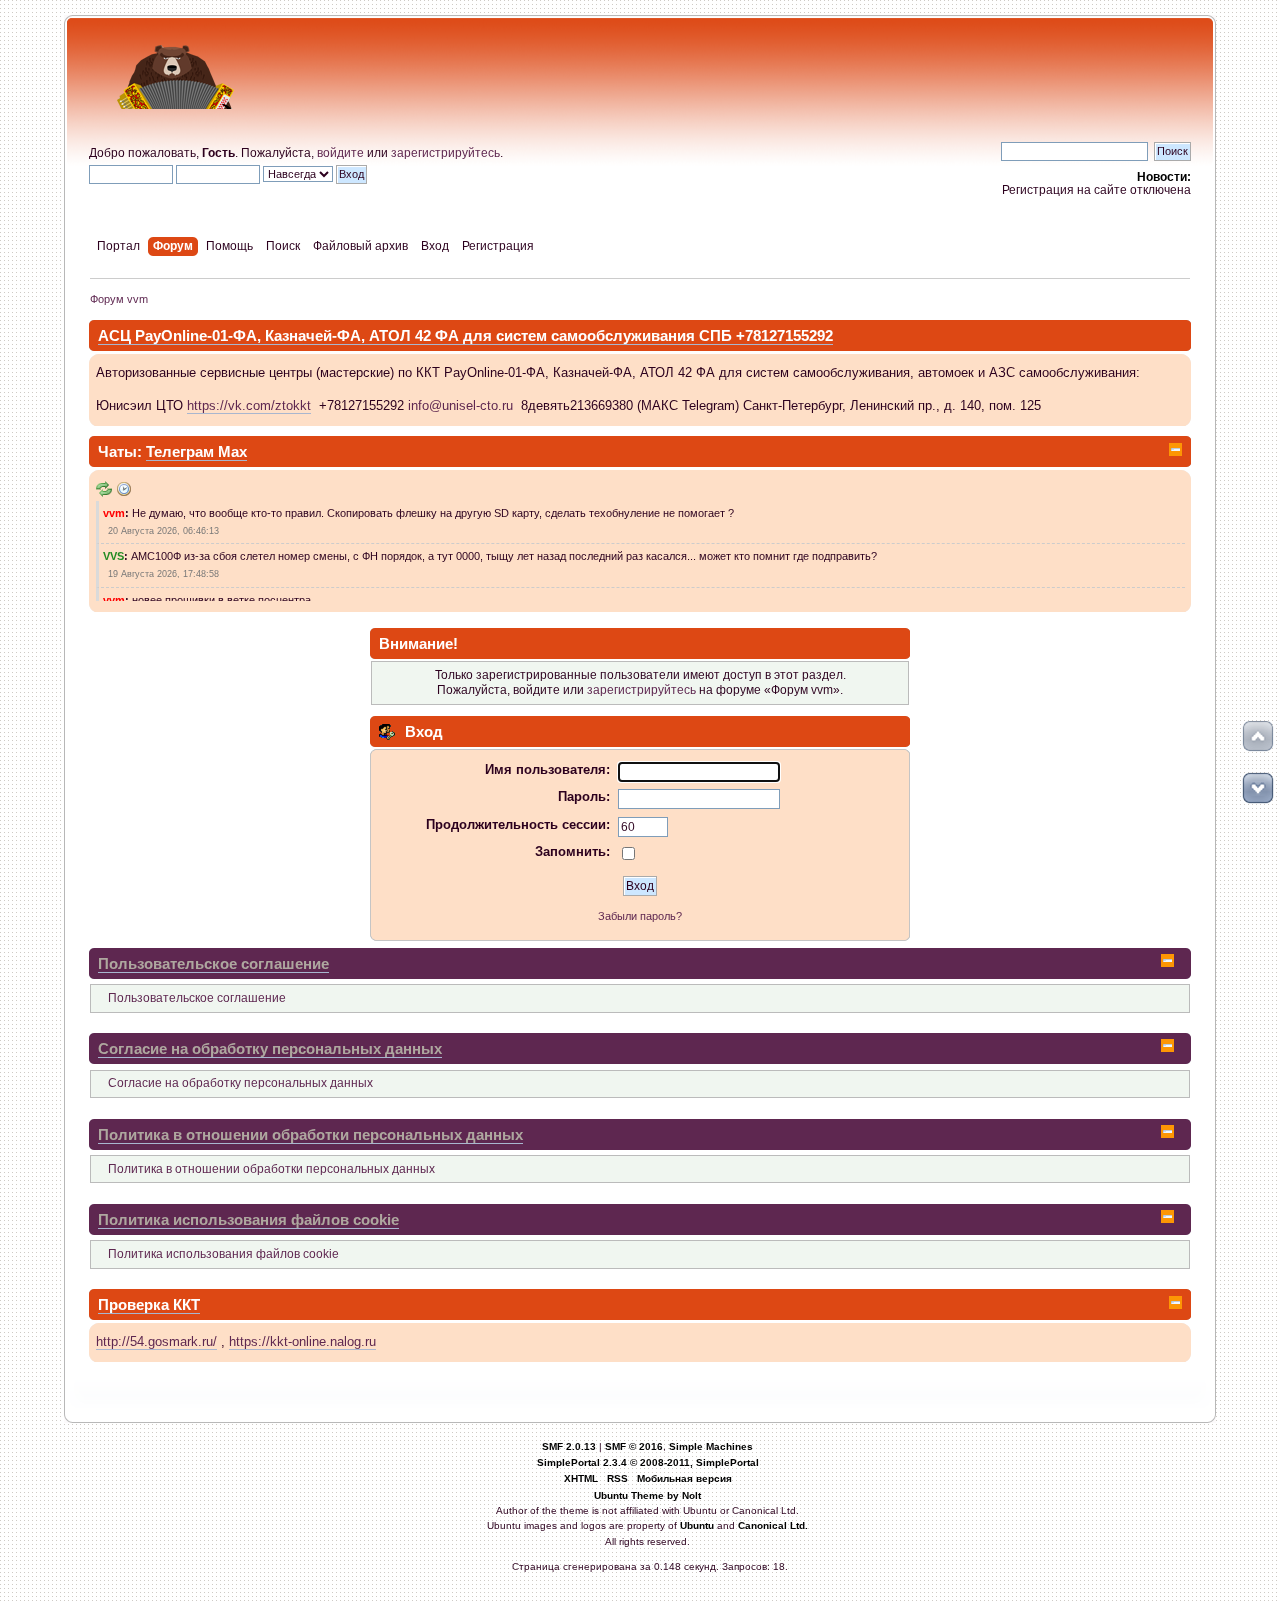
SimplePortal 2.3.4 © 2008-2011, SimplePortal (648, 1462)
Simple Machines (711, 1446)
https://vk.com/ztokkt (249, 405)
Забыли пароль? (640, 916)
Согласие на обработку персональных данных (270, 1048)
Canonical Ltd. (773, 1525)
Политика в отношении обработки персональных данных (310, 1134)
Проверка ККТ (149, 1304)
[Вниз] (1258, 788)
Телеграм (182, 451)
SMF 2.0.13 (569, 1446)
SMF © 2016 (634, 1446)
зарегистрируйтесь (445, 153)
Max (232, 451)
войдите (340, 153)
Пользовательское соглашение (213, 963)
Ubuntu (697, 1525)
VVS (113, 556)
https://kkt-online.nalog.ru (302, 1341)
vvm (114, 513)
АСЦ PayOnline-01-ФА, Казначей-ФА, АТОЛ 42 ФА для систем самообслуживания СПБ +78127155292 (465, 335)
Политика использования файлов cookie (248, 1219)
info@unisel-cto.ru (460, 405)
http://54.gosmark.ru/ (156, 1341)
